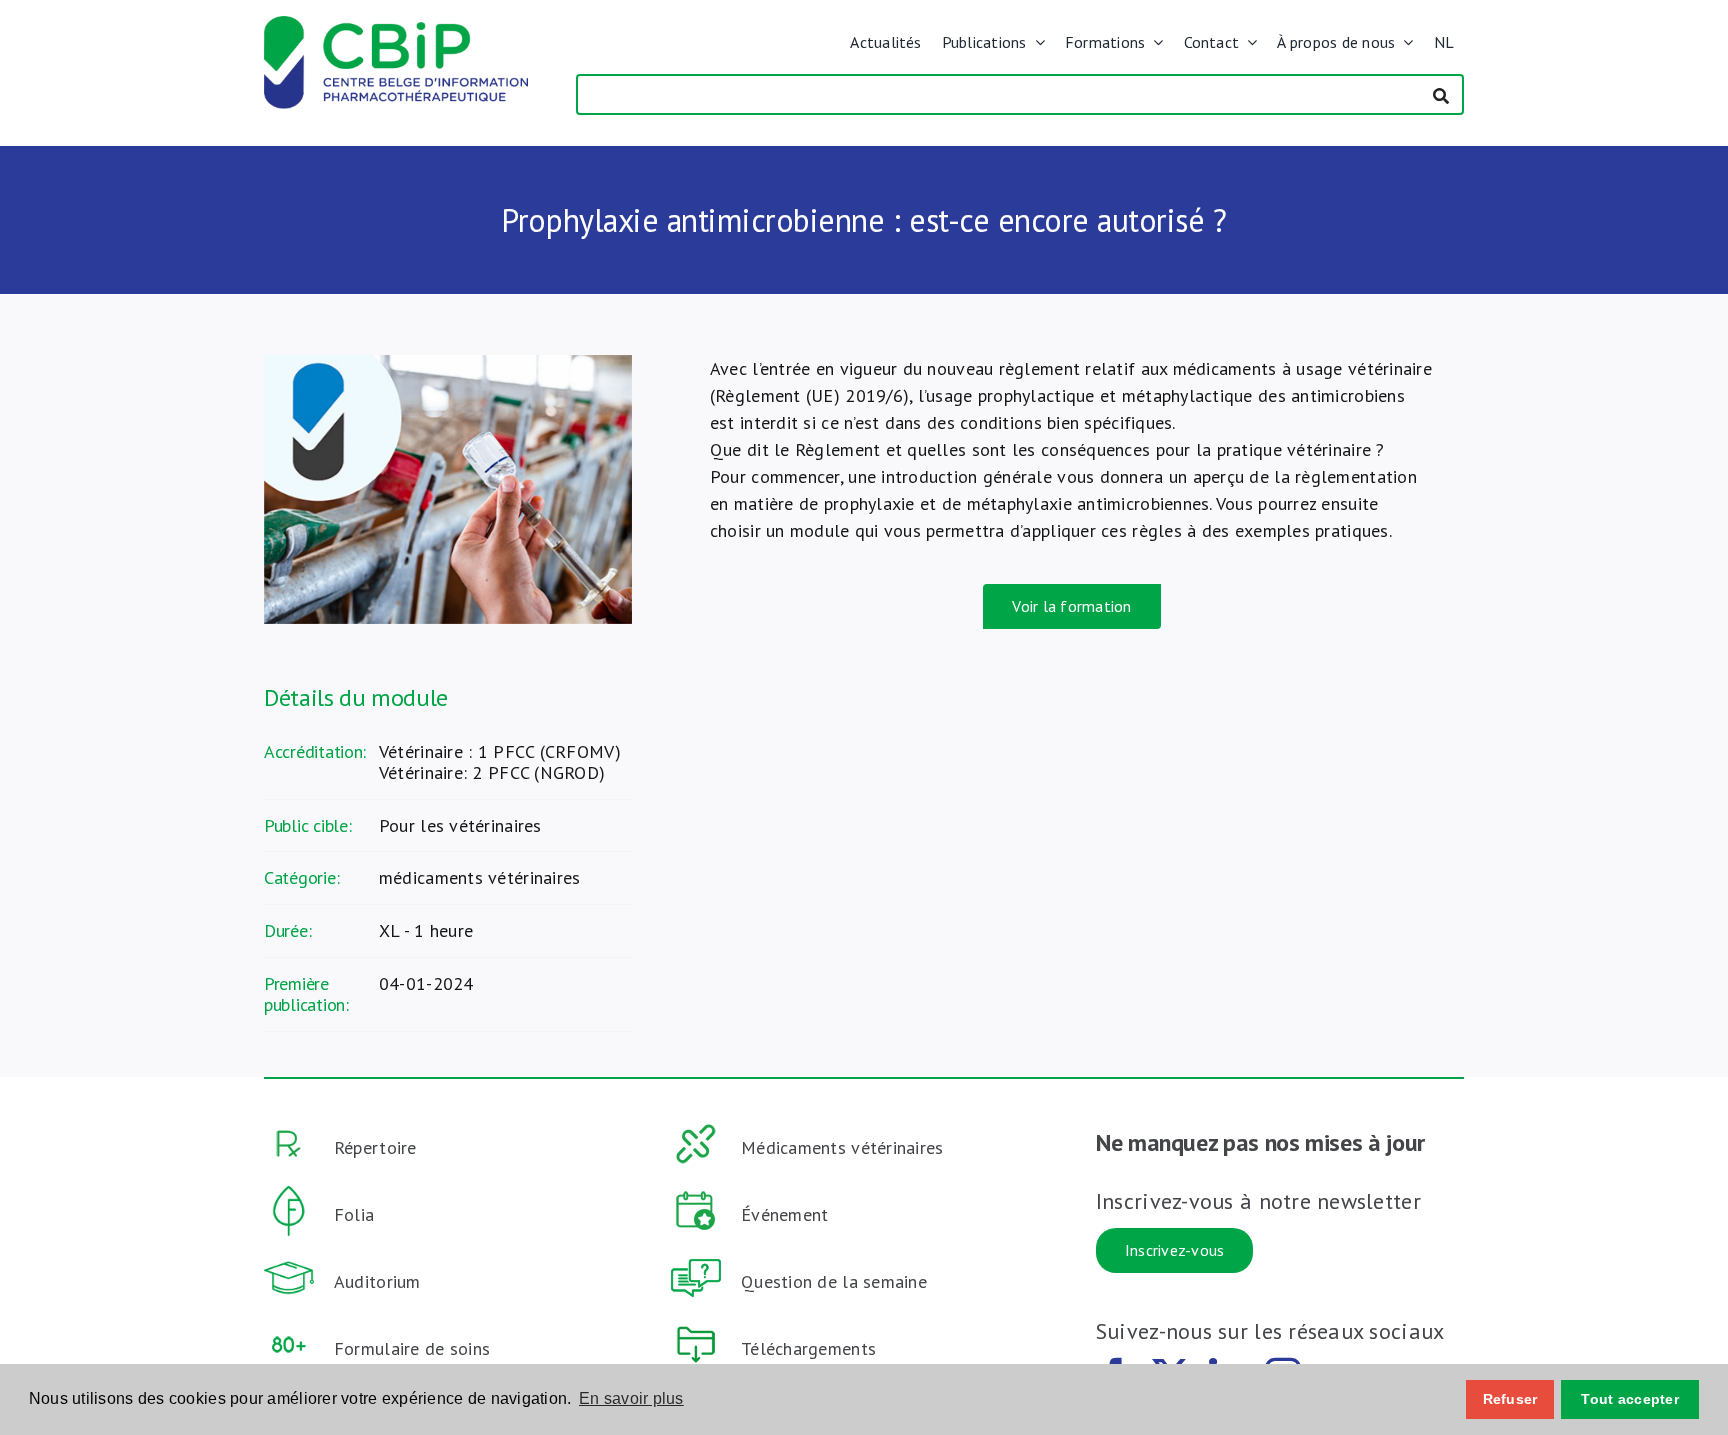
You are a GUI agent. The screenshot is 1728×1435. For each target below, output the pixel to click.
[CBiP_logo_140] (396, 24)
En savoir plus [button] (631, 1398)
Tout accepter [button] (1630, 1399)
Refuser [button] (1510, 1399)
